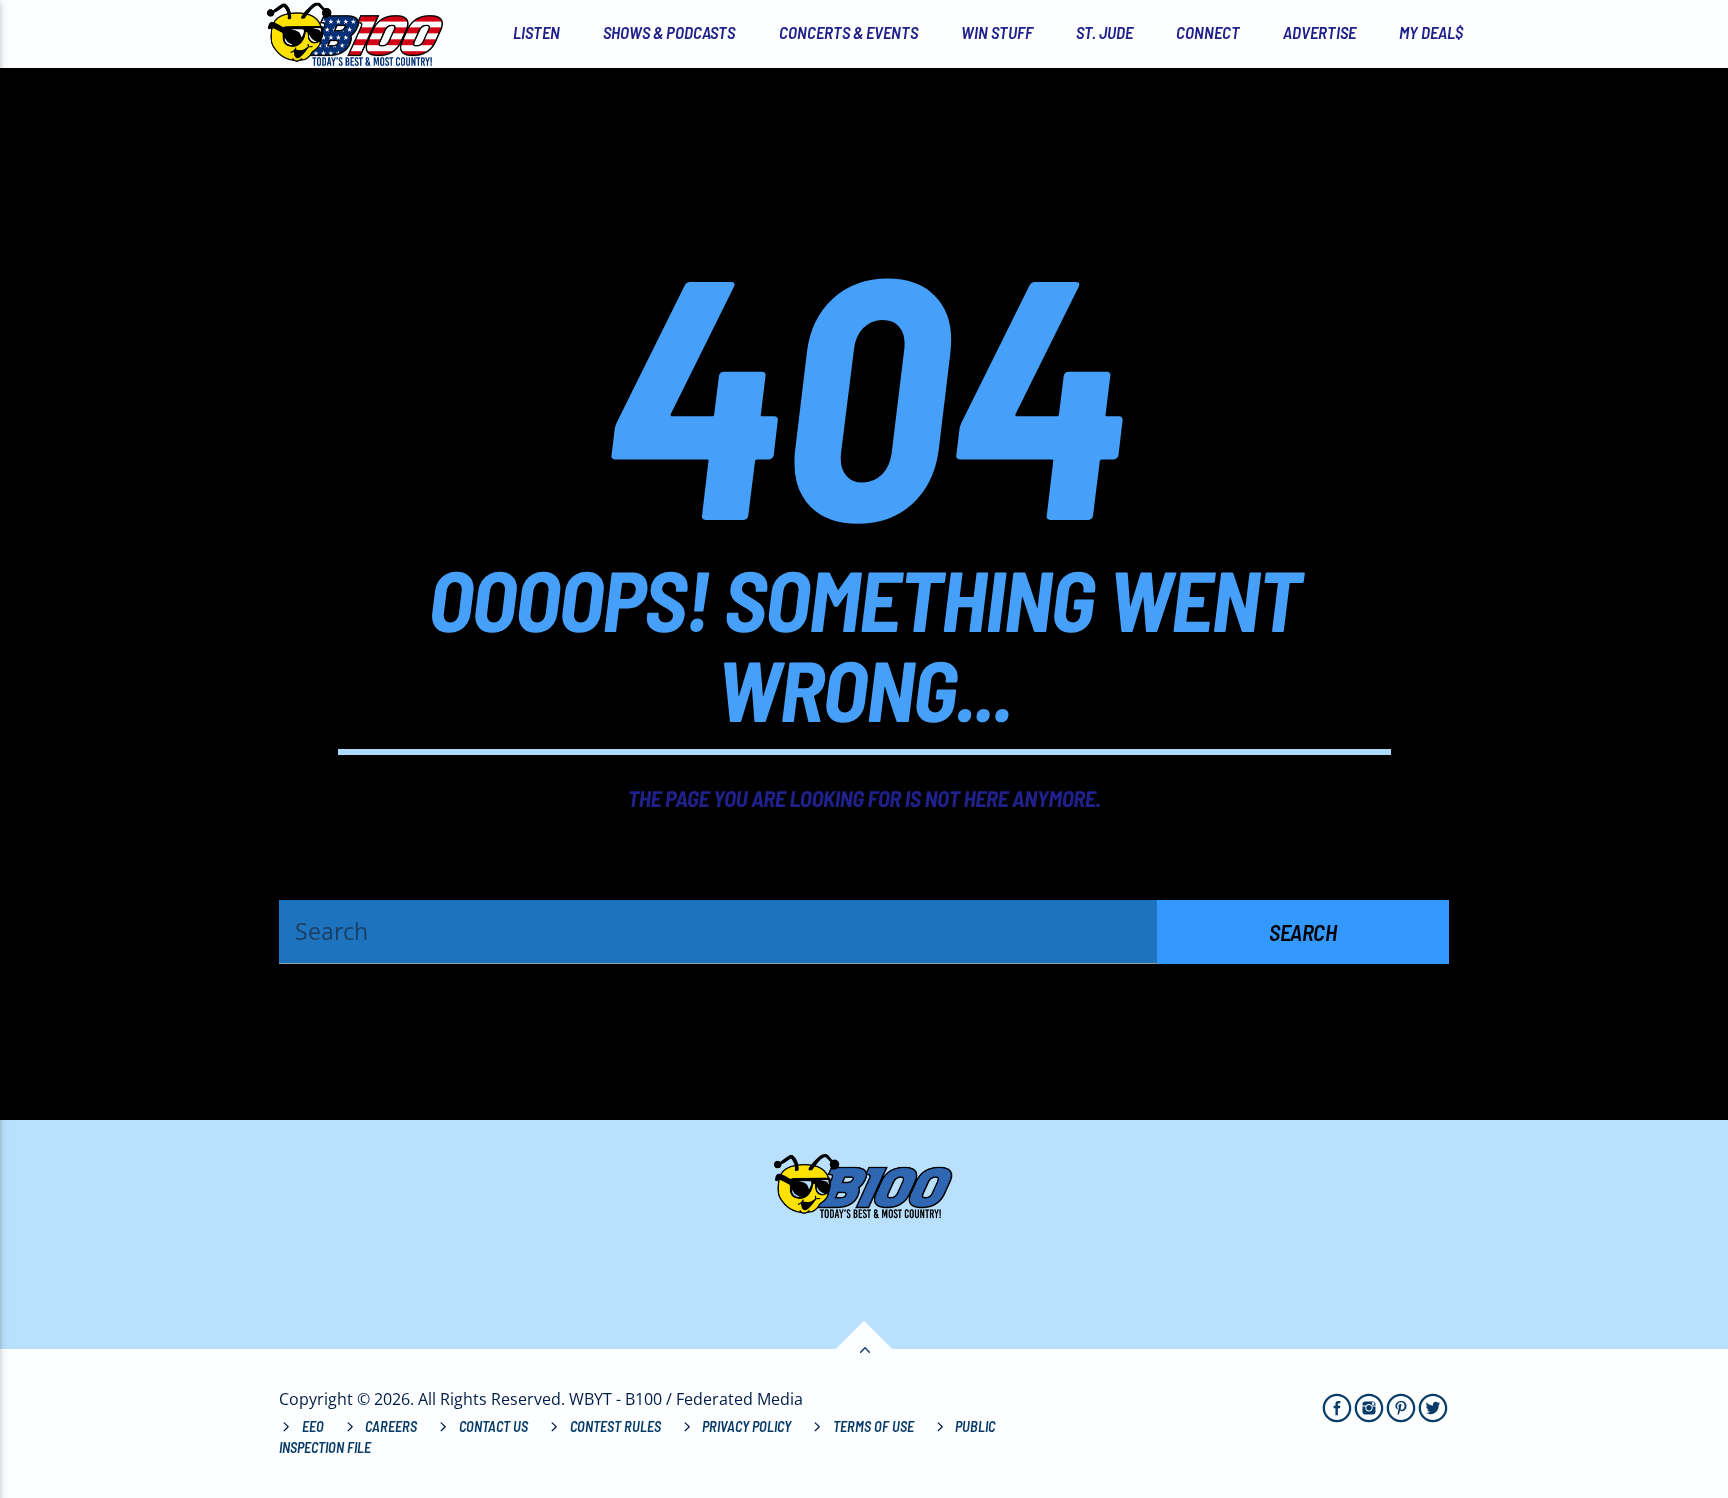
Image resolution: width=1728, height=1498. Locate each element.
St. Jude (1104, 32)
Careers (391, 1426)
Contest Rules (615, 1426)
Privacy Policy (746, 1426)
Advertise (1319, 32)
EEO (313, 1426)
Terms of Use (873, 1426)
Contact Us (493, 1426)
